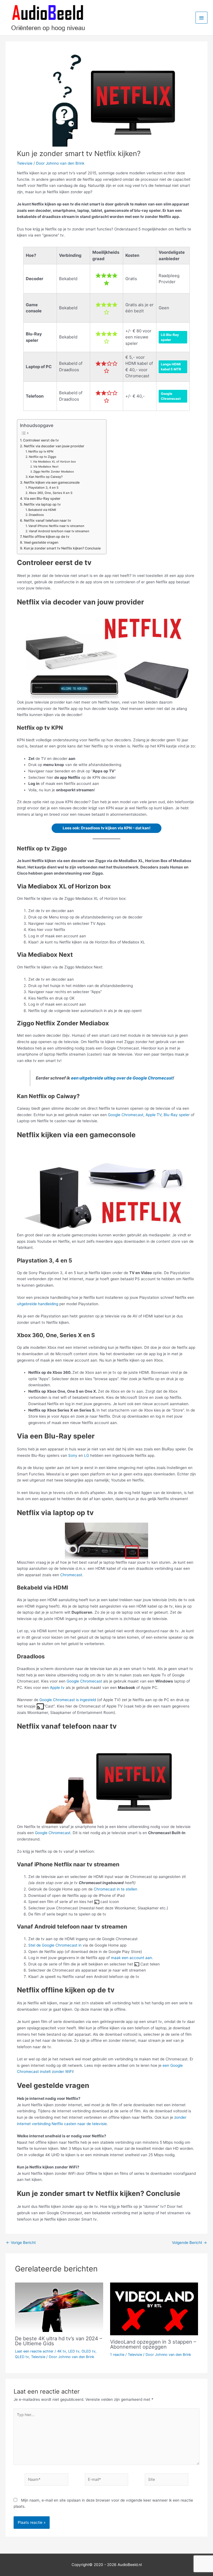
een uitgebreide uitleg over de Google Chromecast (122, 1078)
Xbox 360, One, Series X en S (51, 493)
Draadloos (36, 515)
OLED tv (88, 2351)
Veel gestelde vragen (41, 542)
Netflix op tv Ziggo (43, 457)
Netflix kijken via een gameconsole (52, 482)
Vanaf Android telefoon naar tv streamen (59, 531)
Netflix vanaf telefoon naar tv (47, 520)
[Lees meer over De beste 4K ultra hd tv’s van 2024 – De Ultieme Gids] (59, 2307)
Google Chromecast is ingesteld (68, 1700)
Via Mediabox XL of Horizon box (54, 461)
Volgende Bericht (189, 2243)
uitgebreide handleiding (38, 1304)
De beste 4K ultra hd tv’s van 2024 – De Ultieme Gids (59, 2341)
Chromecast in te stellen (116, 1889)
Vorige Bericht (21, 2243)
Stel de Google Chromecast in (55, 1945)
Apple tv (57, 1688)
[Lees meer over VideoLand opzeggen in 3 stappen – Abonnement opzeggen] (154, 2309)
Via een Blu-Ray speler (42, 499)
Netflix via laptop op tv (42, 504)
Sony (73, 1455)
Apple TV (154, 1115)
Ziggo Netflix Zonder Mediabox (54, 471)
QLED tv (22, 2357)
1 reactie (117, 2355)
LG (87, 1455)
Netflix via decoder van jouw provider (54, 446)
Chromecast (71, 1575)
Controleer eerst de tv (41, 440)
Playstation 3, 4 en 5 (43, 488)
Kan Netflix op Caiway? (46, 477)
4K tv (62, 2351)
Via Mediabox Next (46, 466)
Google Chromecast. (54, 1833)
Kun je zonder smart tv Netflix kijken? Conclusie (62, 548)
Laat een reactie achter (34, 2351)
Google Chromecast (126, 1115)
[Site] (166, 2480)
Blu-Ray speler (177, 1115)
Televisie (25, 163)
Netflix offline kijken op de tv (46, 537)
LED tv (74, 2351)
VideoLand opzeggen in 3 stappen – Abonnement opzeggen (153, 2344)
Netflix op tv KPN (41, 451)
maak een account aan (131, 1958)
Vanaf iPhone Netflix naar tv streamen (56, 526)
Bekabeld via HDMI (42, 510)
